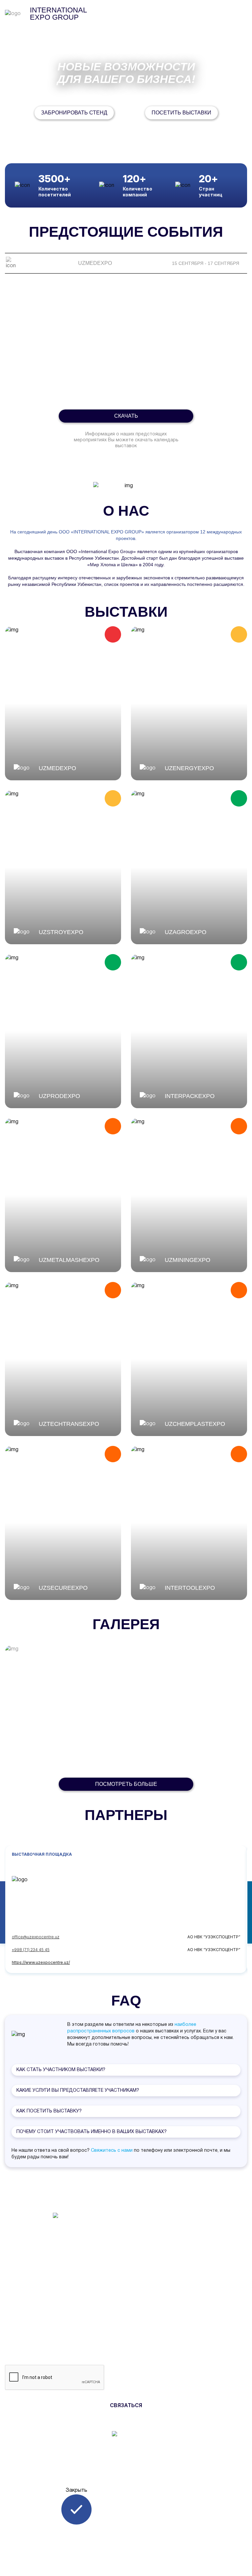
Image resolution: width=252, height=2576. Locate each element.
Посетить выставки (181, 113)
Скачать (126, 416)
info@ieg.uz (148, 2213)
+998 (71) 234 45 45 (31, 1950)
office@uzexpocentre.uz (36, 1937)
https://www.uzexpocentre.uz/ (41, 1962)
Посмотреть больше (126, 1784)
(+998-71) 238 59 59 (161, 2204)
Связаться (126, 2405)
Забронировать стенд (74, 113)
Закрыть (76, 2490)
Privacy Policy (142, 2252)
